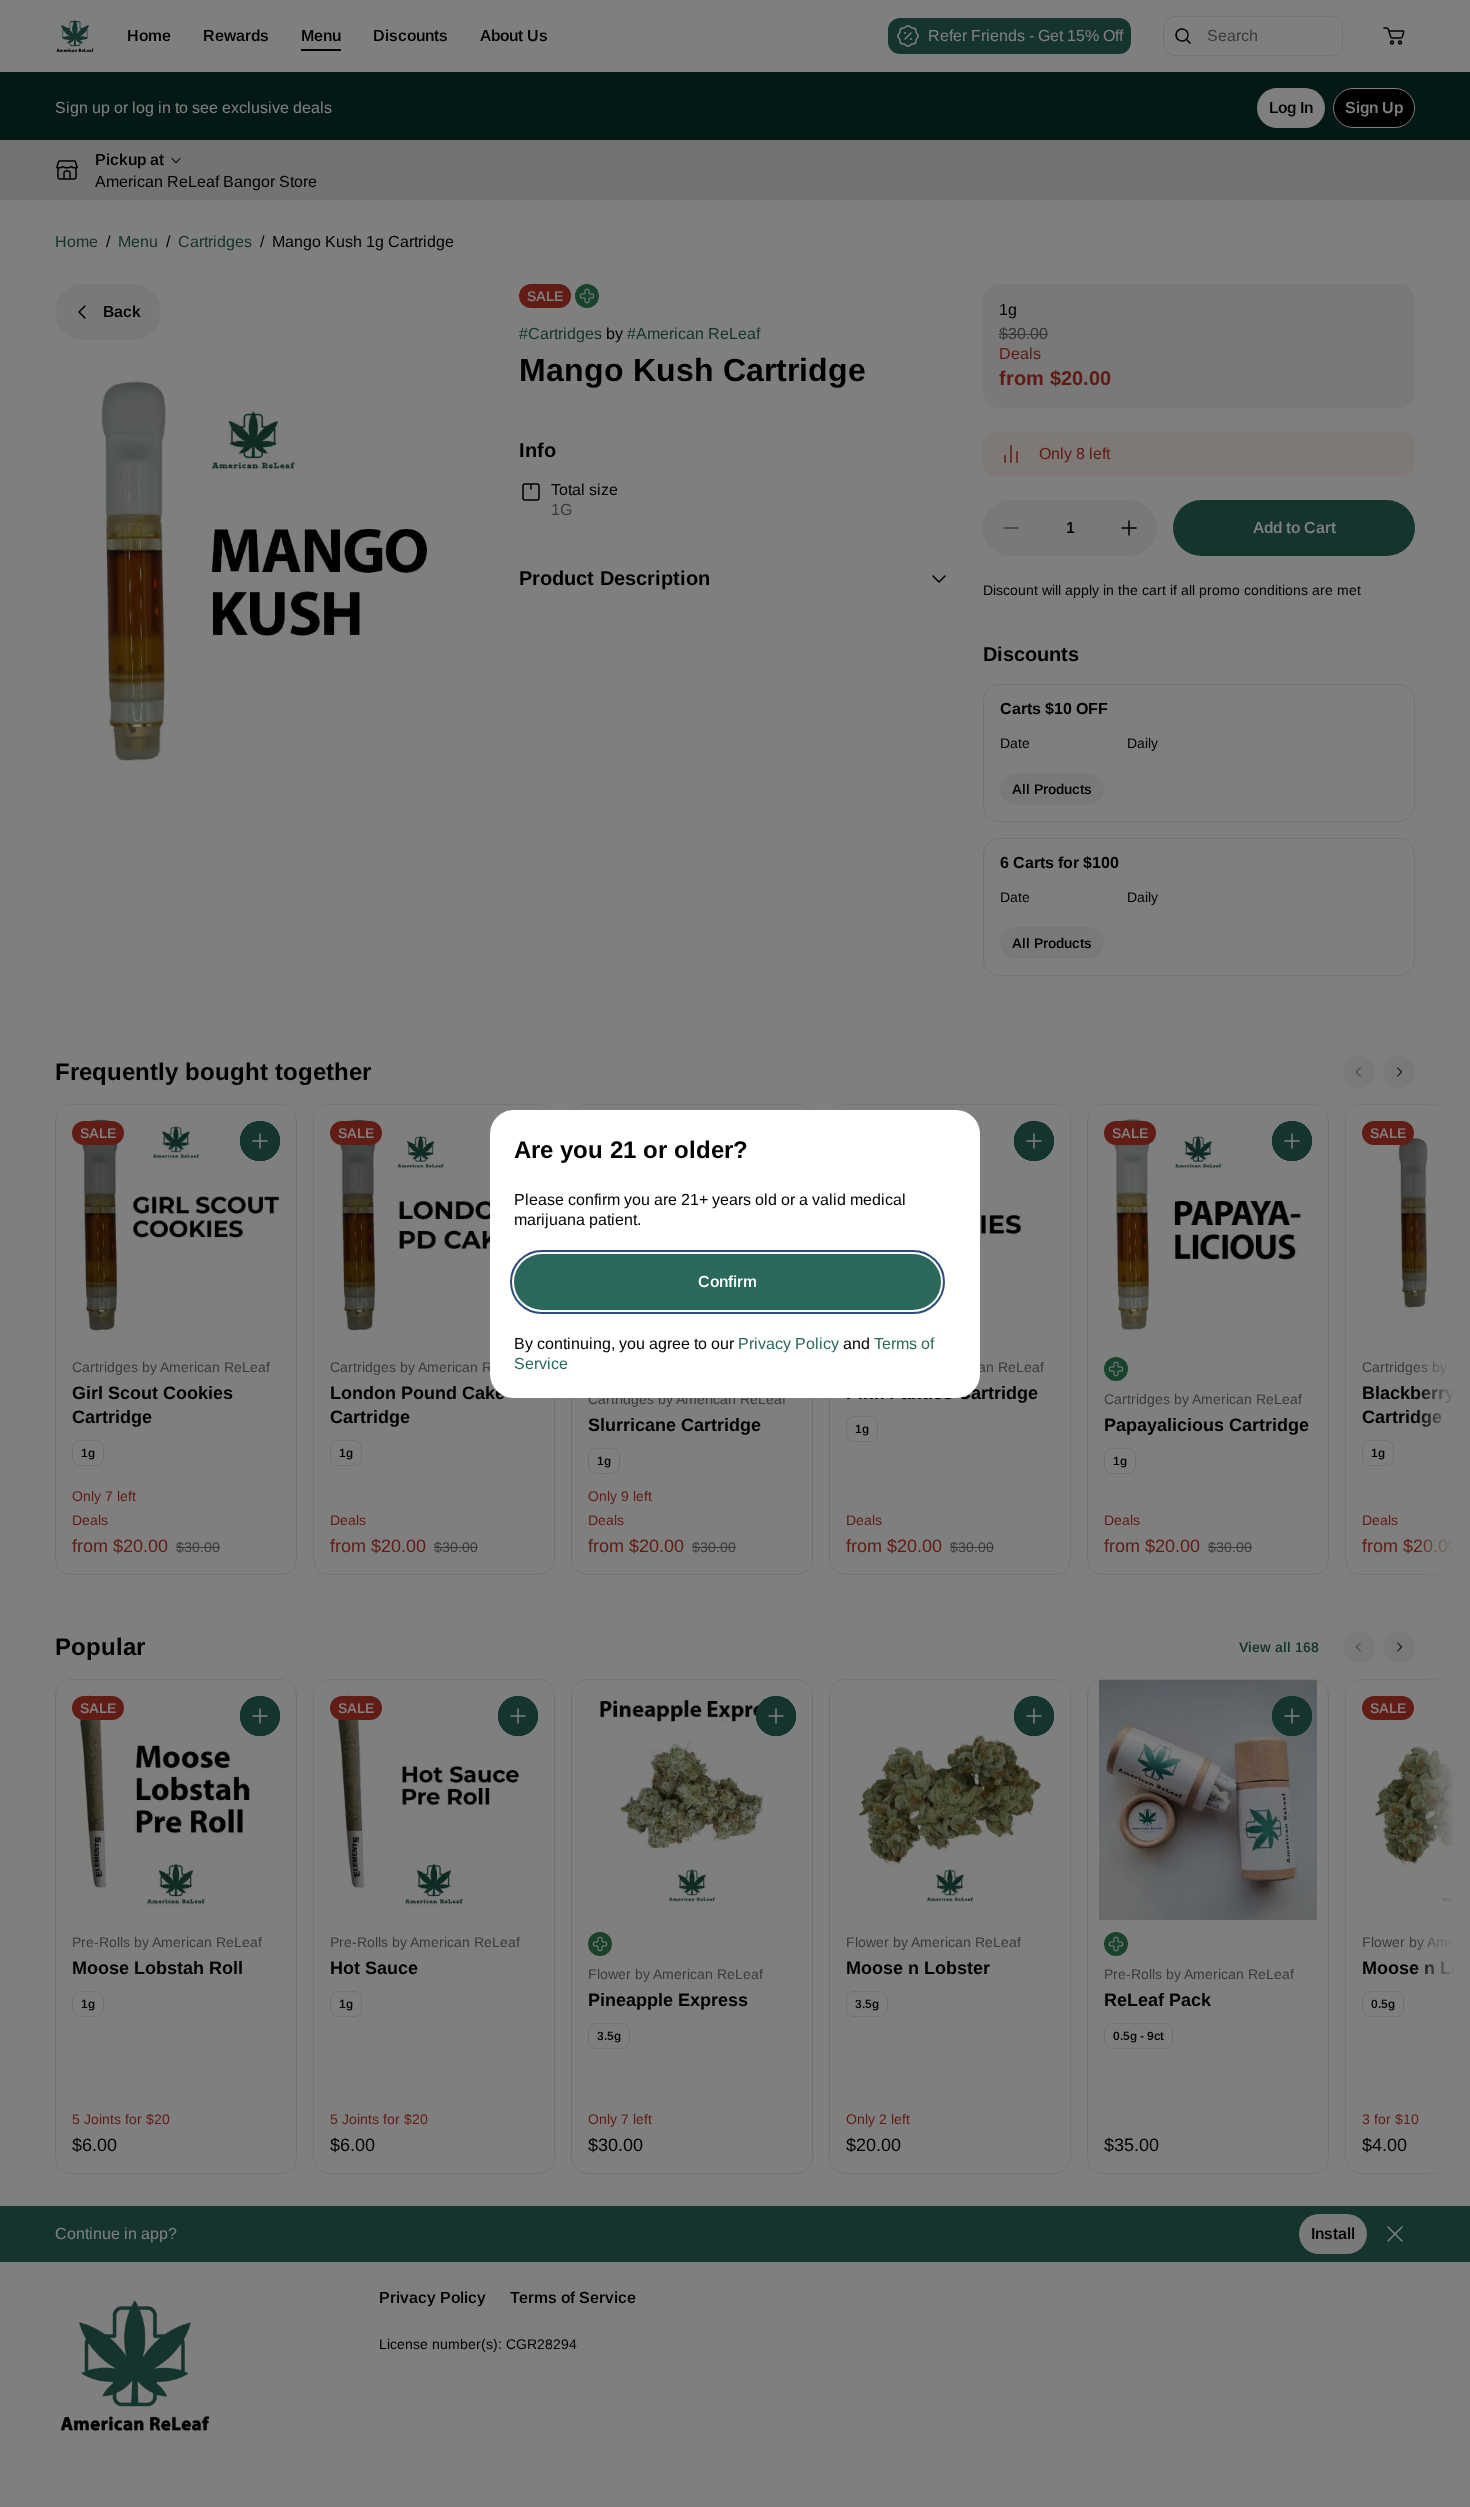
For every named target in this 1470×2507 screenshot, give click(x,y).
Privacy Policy (788, 1343)
